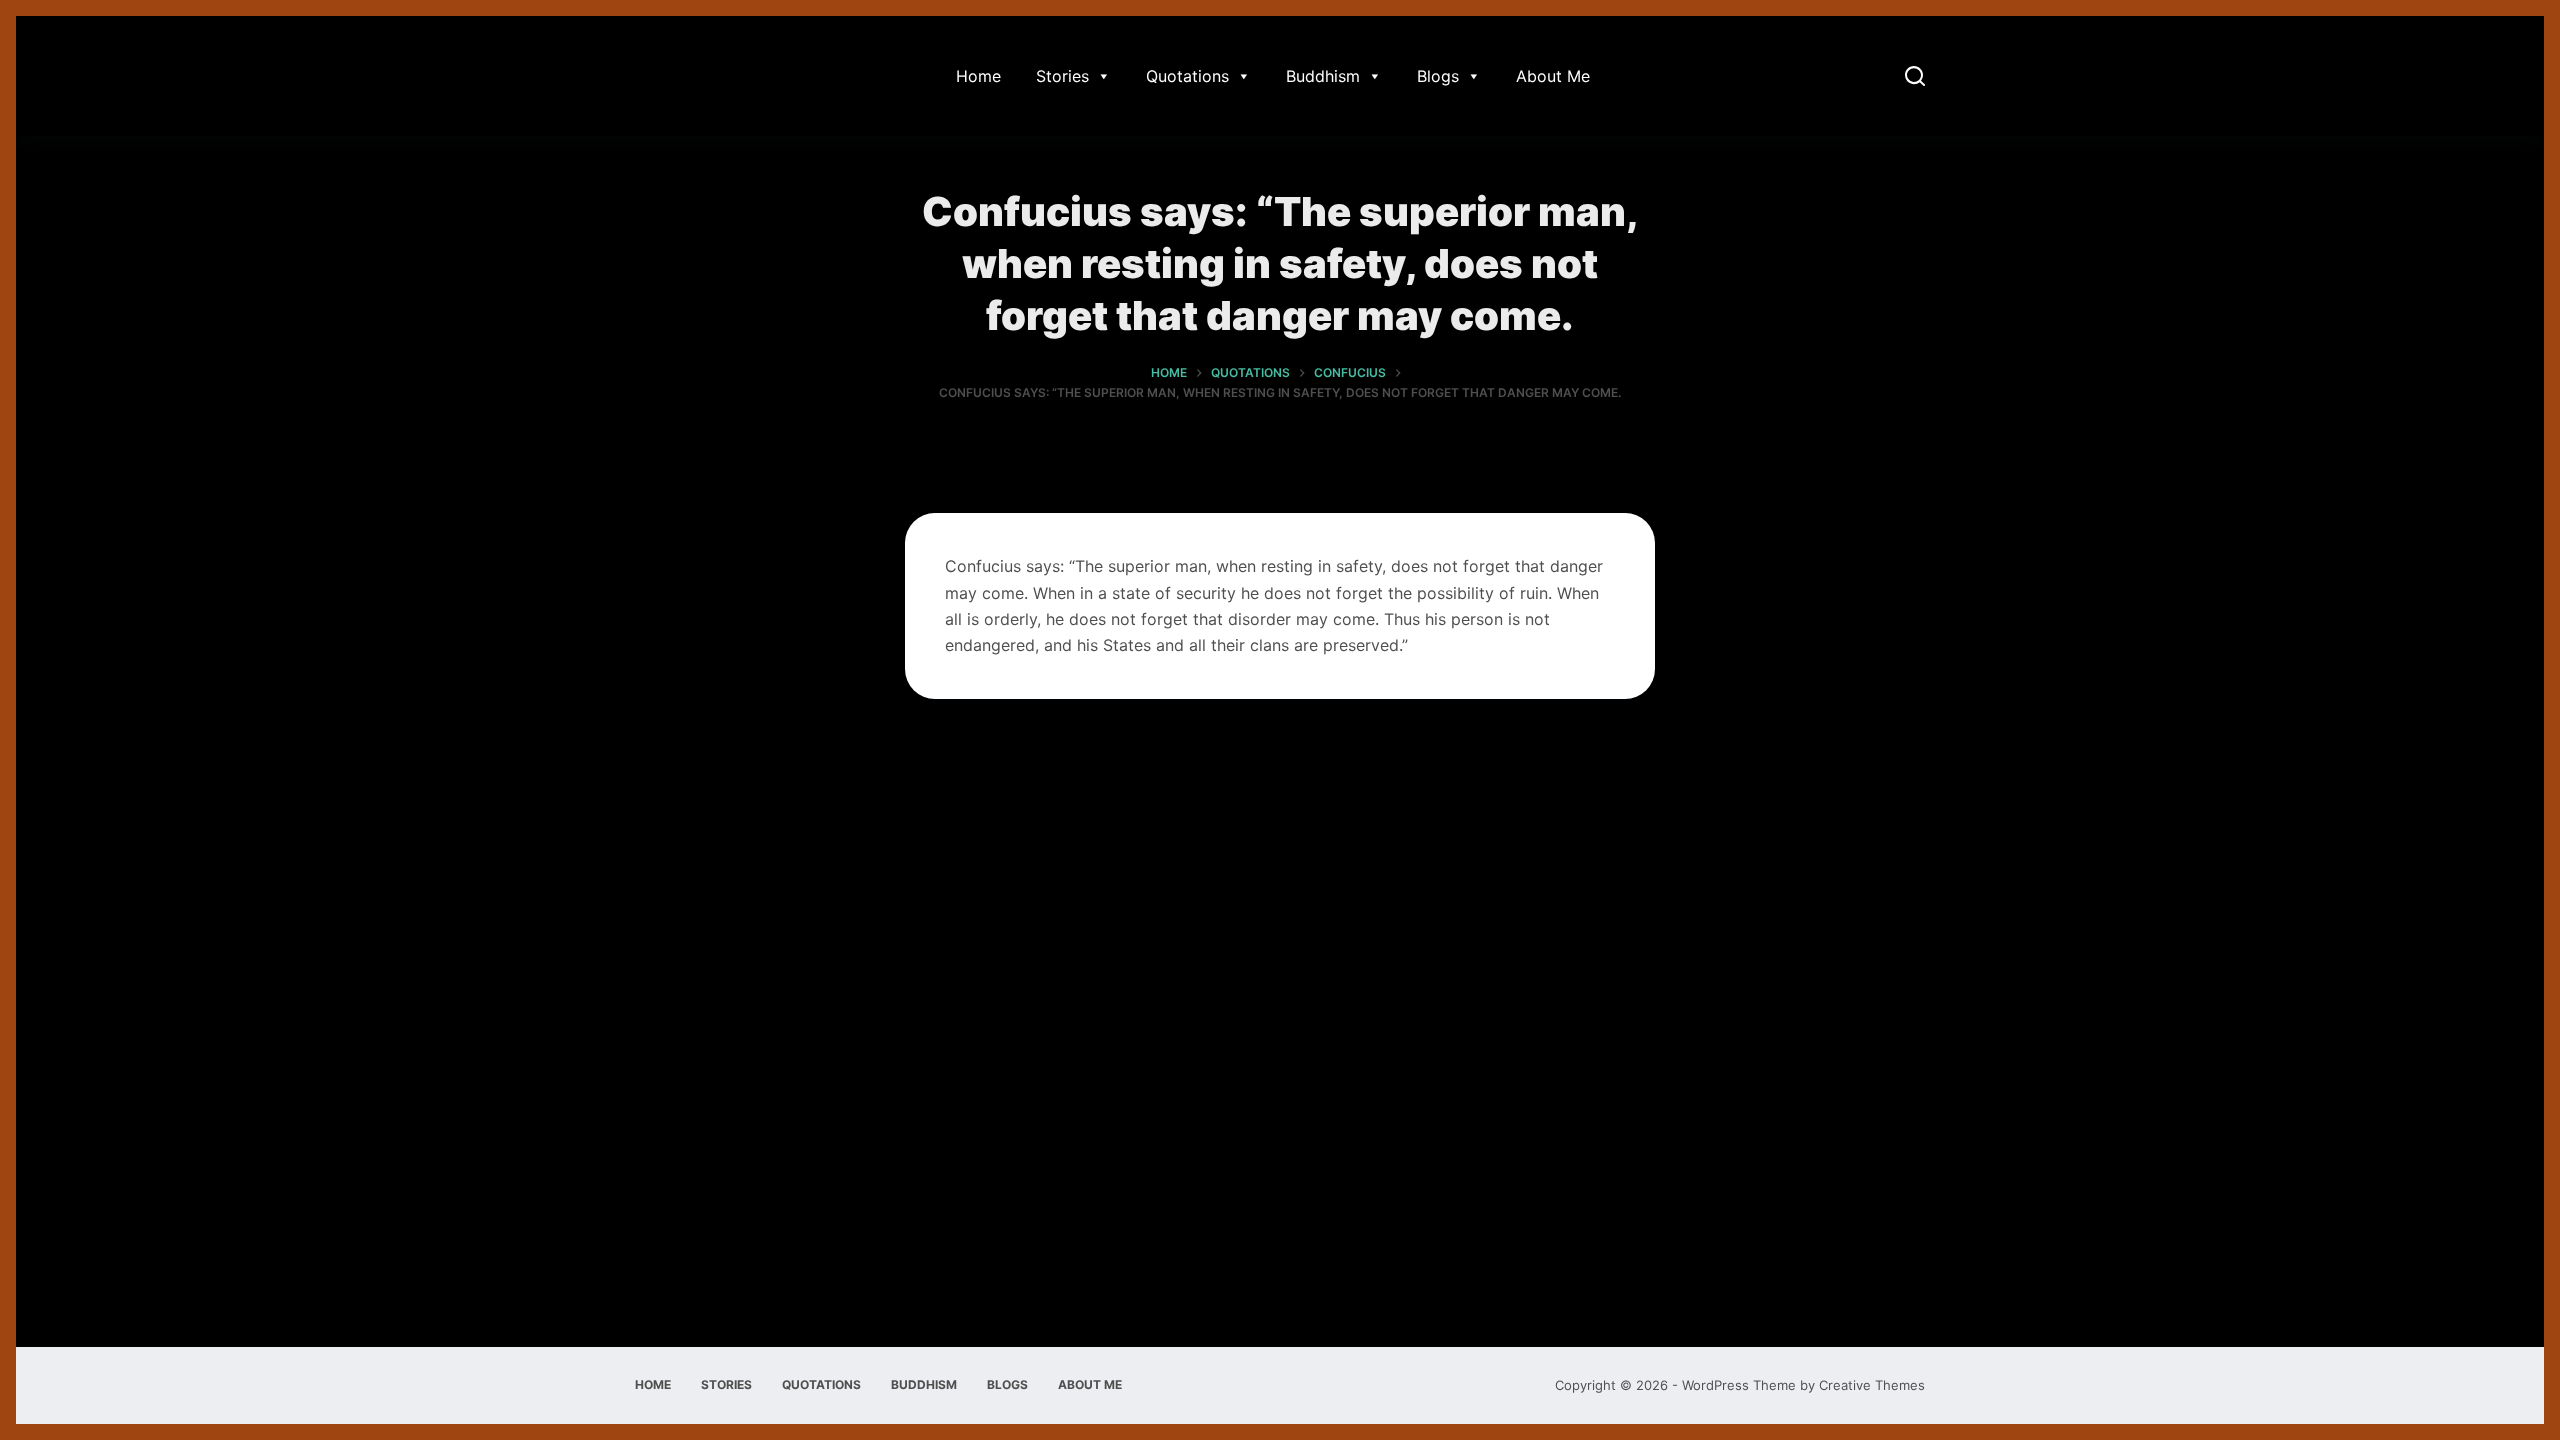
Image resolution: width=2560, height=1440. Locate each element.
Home (978, 76)
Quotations (1187, 76)
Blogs (1438, 76)
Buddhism (1323, 76)
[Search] (1915, 76)
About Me (1553, 76)
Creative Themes (1872, 1385)
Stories (1062, 76)
